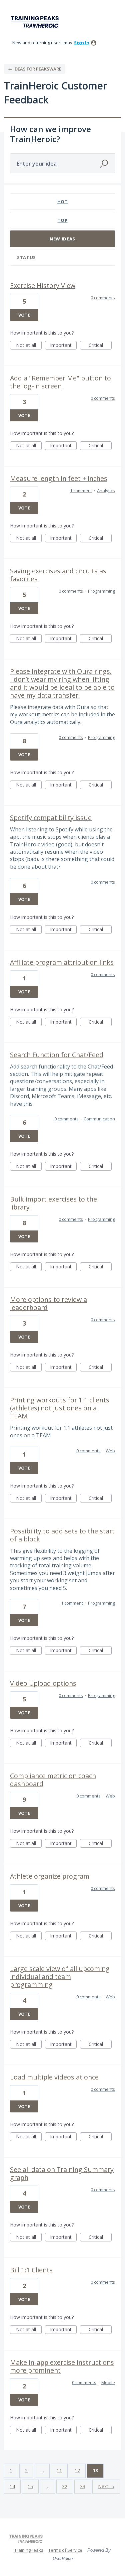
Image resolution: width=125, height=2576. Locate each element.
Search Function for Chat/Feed (57, 1055)
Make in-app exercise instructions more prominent (62, 2366)
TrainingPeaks (29, 2550)
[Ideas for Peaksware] (36, 22)
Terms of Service (65, 2550)
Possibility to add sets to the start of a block (62, 1535)
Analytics (106, 491)
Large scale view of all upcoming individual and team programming (60, 1977)
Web (110, 1451)
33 (83, 2486)
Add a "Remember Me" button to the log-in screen (60, 382)
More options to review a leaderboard (48, 1303)
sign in (82, 43)
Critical (100, 346)
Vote (24, 315)
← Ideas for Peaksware (35, 69)
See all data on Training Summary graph (62, 2173)
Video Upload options (43, 1683)
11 (59, 2470)
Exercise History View (43, 286)
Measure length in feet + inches (59, 478)
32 (65, 2486)
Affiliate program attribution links (62, 962)
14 (12, 2486)
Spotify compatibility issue (51, 818)
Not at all (29, 346)
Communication (99, 1119)
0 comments (103, 298)
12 (77, 2470)
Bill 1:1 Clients (31, 2270)
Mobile (108, 2382)
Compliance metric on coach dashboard (53, 1780)
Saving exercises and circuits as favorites (58, 575)
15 (30, 2486)
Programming (101, 591)
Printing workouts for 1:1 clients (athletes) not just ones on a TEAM (60, 1408)
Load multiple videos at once (54, 2077)
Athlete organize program (50, 1876)
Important (63, 346)
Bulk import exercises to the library (53, 1203)
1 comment (81, 491)
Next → (106, 2486)
